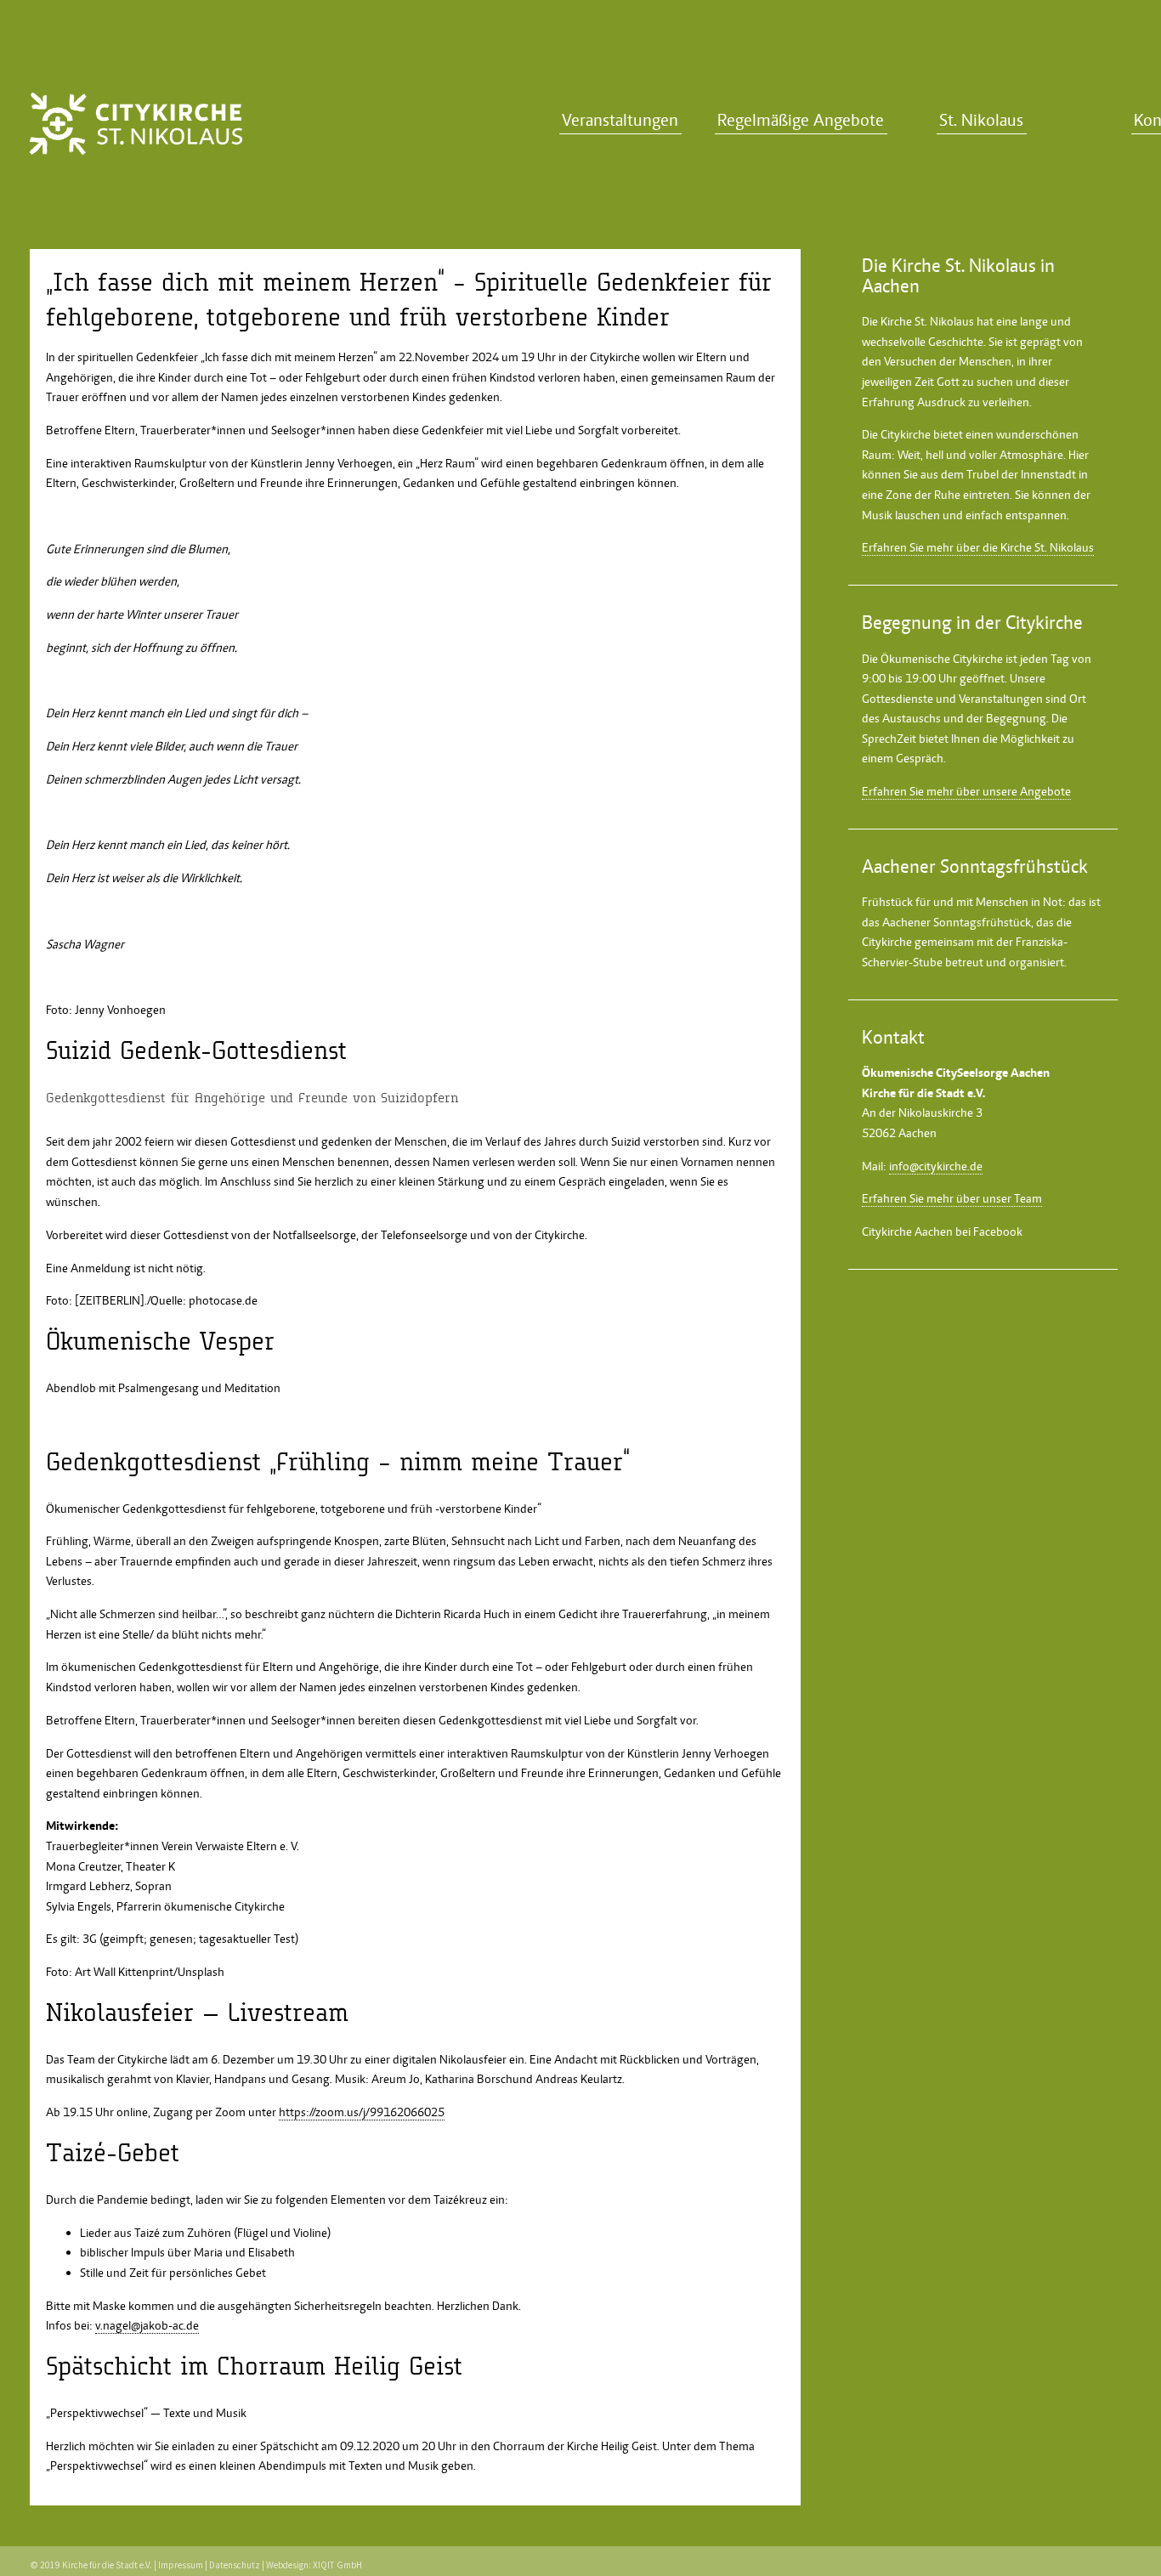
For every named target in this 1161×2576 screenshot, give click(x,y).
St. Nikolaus (981, 120)
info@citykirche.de (936, 1166)
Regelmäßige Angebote (801, 120)
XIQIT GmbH (337, 2565)
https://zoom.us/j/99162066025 (362, 2112)
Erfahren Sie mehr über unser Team (952, 1198)
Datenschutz (235, 2565)
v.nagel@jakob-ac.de (147, 2325)
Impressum (181, 2565)
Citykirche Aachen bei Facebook (942, 1231)
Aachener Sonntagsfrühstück (957, 922)
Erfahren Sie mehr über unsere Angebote (966, 791)
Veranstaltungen (620, 120)
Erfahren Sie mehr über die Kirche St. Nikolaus (978, 547)
